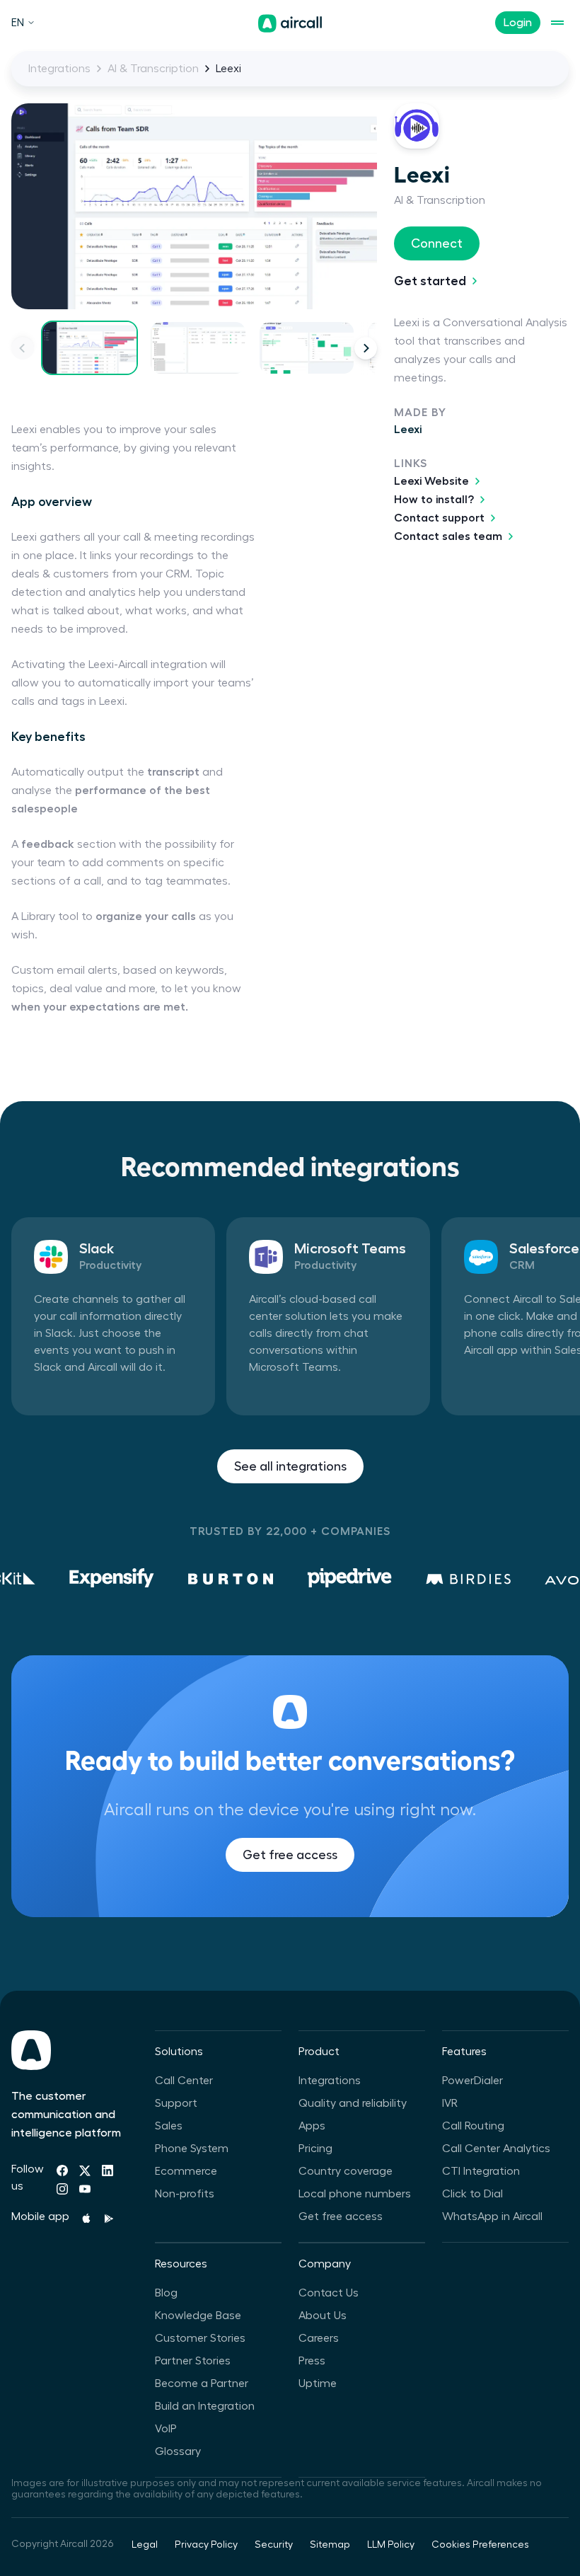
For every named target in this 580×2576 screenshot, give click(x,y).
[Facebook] (62, 2170)
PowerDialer (472, 2081)
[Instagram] (62, 2189)
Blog (166, 2293)
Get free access (290, 1855)
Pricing (315, 2149)
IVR (450, 2103)
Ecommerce (186, 2171)
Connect (437, 243)
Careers (319, 2338)
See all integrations (290, 1466)
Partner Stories (193, 2361)
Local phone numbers (355, 2194)
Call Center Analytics (496, 2149)
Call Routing (473, 2126)
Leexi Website (431, 481)
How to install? (434, 500)
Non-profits (185, 2194)
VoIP (166, 2429)
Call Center (184, 2081)
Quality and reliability (353, 2103)
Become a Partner (202, 2384)
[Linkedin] (108, 2170)
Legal (145, 2545)
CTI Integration (481, 2171)
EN (18, 23)
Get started (430, 281)
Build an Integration (205, 2406)
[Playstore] (109, 2219)
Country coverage (346, 2171)
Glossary (178, 2451)
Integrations (59, 69)
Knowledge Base (198, 2316)
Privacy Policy (206, 2545)
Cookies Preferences (480, 2545)
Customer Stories (200, 2338)
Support (176, 2103)
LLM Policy (391, 2545)
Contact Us (329, 2293)
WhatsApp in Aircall (492, 2216)
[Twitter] (85, 2170)
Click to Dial (472, 2194)
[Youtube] (85, 2189)
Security (274, 2545)
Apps (312, 2126)
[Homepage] (290, 23)
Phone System (192, 2149)
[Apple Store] (86, 2219)
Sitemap (330, 2545)
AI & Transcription (153, 69)
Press (312, 2361)
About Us (323, 2316)
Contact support (439, 518)
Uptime (318, 2384)
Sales (169, 2126)
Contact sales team (448, 536)
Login (518, 23)
